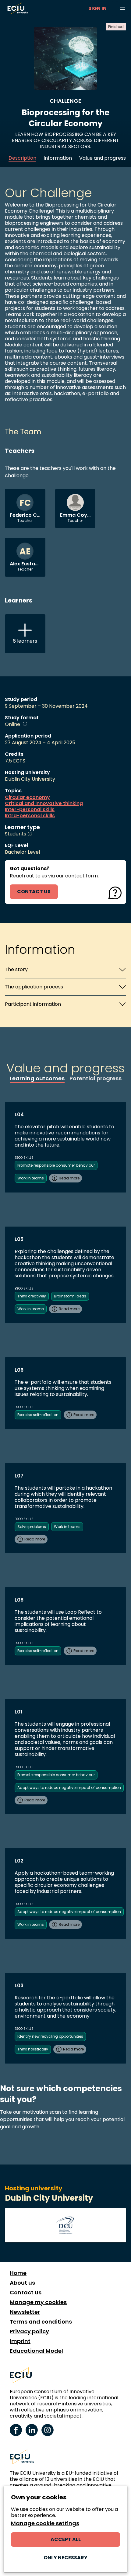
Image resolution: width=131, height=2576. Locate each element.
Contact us (26, 2293)
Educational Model (36, 2351)
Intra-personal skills (30, 816)
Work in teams (31, 1178)
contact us (34, 892)
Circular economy (27, 797)
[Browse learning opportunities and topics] (122, 9)
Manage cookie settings (45, 2523)
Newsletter (25, 2312)
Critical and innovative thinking (44, 804)
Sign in (97, 8)
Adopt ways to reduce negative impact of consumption (69, 1788)
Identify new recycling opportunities (50, 2036)
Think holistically (33, 2049)
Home (18, 2273)
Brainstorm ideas (70, 1296)
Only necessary (65, 2558)
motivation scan (42, 2112)
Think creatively (32, 1296)
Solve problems (32, 1527)
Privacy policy (29, 2331)
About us (22, 2283)
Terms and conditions (41, 2322)
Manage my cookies (38, 2302)
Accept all (66, 2539)
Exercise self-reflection (38, 1415)
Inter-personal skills (30, 810)
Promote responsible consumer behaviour (56, 1165)
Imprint (20, 2341)
